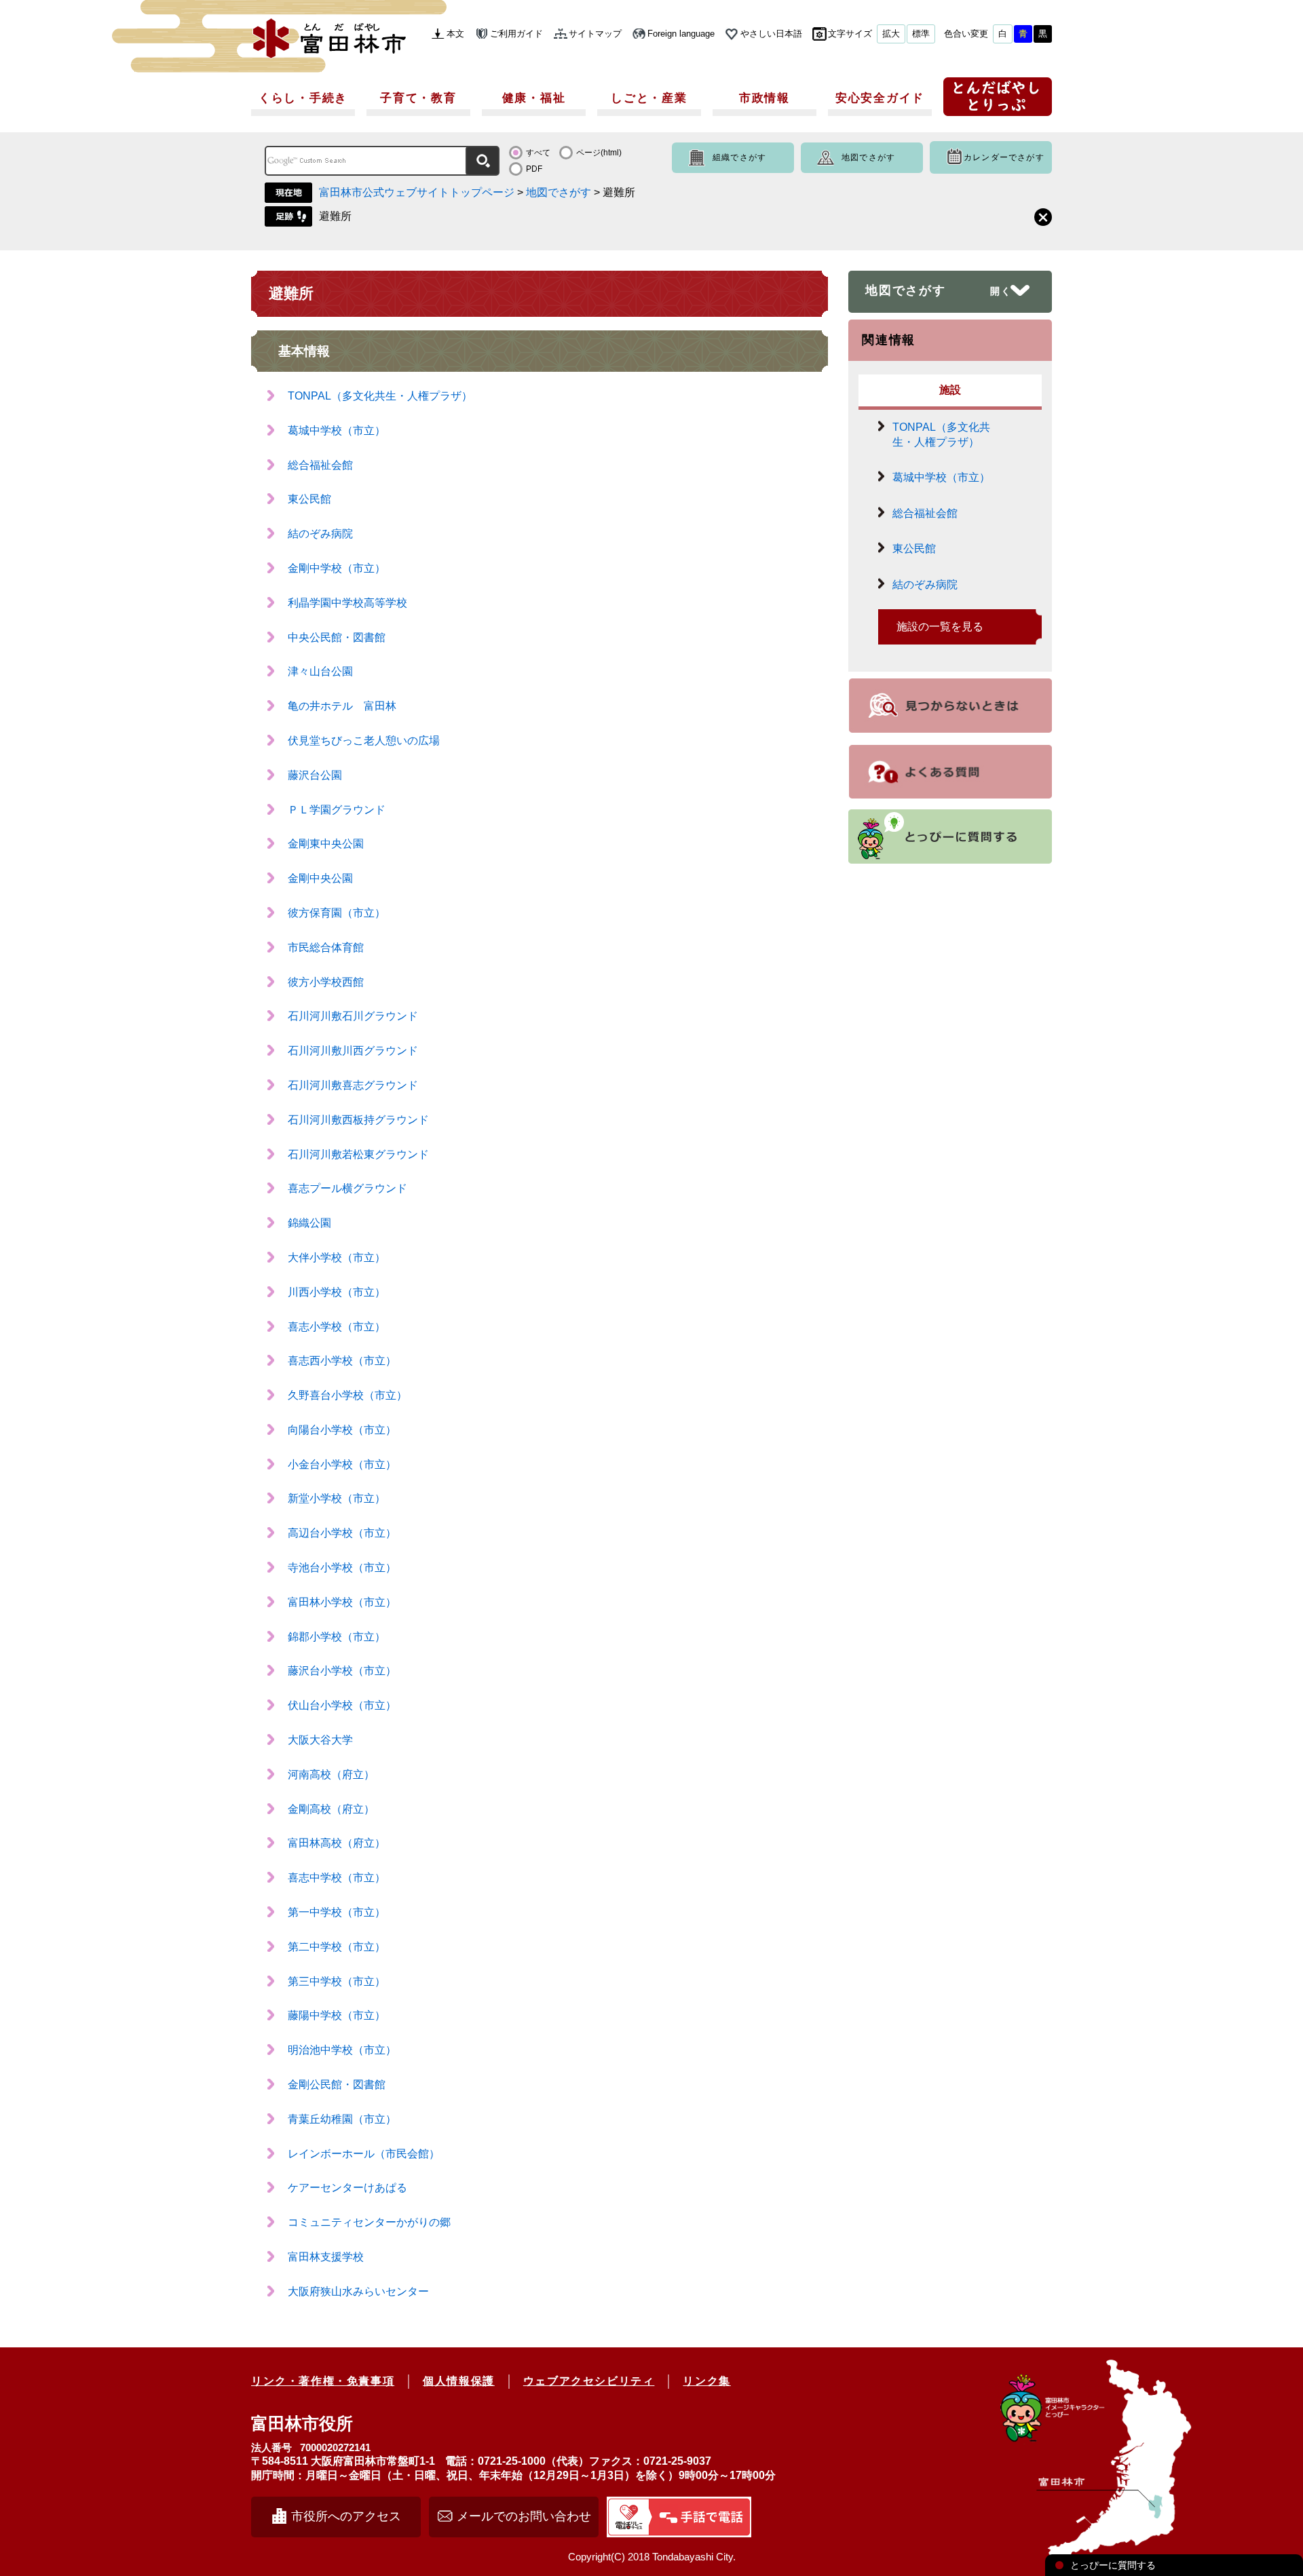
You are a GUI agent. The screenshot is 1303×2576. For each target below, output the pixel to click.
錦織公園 (309, 1223)
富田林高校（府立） (337, 1843)
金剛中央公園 (320, 878)
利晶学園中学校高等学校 (347, 603)
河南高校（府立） (331, 1774)
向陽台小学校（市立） (342, 1430)
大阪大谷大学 (320, 1740)
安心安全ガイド (880, 98)
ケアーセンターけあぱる (347, 2188)
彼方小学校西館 (326, 982)
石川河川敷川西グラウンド (353, 1051)
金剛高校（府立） (331, 1809)
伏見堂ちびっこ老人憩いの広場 (364, 741)
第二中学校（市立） (337, 1947)
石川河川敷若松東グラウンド (358, 1154)
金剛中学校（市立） (337, 568)
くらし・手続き (303, 98)
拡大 (891, 34)
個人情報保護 (459, 2381)
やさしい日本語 (771, 34)
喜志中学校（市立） (337, 1878)
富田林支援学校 (326, 2257)
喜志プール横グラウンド (347, 1188)
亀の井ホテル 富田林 (342, 706)
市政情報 (764, 98)
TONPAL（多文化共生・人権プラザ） (380, 396)
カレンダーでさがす (1004, 157)
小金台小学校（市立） (342, 1464)
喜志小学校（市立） (337, 1327)
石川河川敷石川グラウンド (353, 1016)
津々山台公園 (320, 671)
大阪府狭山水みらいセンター (358, 2291)
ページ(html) (599, 153)
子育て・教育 (418, 98)
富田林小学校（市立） (342, 1602)
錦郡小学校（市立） (337, 1637)
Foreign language (681, 34)
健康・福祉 (534, 98)
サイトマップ (595, 34)
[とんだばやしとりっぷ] (998, 101)
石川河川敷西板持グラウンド (358, 1120)
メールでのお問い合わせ (524, 2516)
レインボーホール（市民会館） (364, 2154)
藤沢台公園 (315, 775)
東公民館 (309, 499)
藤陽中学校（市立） (337, 2015)
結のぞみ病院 (320, 534)
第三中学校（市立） (337, 1981)
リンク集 (706, 2381)
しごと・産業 (649, 98)
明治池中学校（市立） (342, 2050)
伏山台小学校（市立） (342, 1705)
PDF (534, 169)
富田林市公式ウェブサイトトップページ (417, 192)
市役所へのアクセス (346, 2516)
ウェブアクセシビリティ (589, 2381)
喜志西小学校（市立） (342, 1361)
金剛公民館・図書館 (337, 2084)
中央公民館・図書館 (337, 637)
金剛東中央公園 (326, 844)
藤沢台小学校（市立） (342, 1671)
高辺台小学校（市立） (342, 1533)
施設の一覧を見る (940, 627)
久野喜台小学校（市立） (347, 1395)
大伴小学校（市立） (337, 1257)
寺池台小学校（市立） (342, 1568)
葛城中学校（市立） (337, 430)
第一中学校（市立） (337, 1912)
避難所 (335, 216)
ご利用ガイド (516, 34)
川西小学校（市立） (337, 1292)
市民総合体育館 (326, 947)
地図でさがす (868, 157)
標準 (921, 34)
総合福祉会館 (320, 465)
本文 (455, 34)
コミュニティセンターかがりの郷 (369, 2222)
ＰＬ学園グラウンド (337, 810)
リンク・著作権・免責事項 (323, 2381)
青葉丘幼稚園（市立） (342, 2119)
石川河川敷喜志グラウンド (353, 1085)
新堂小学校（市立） (337, 1498)
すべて (538, 153)
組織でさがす (739, 157)
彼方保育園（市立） (337, 913)
